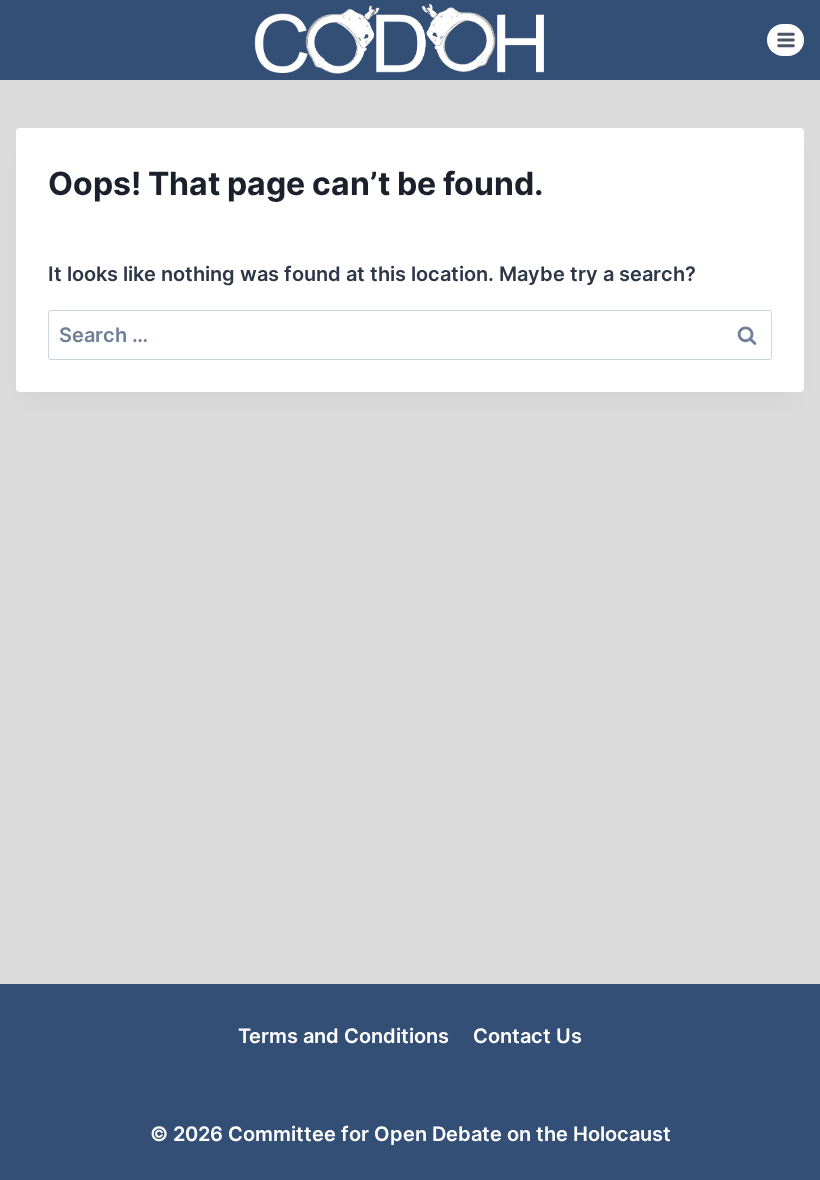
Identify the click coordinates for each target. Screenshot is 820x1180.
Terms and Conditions (343, 1036)
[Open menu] (785, 39)
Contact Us (527, 1036)
